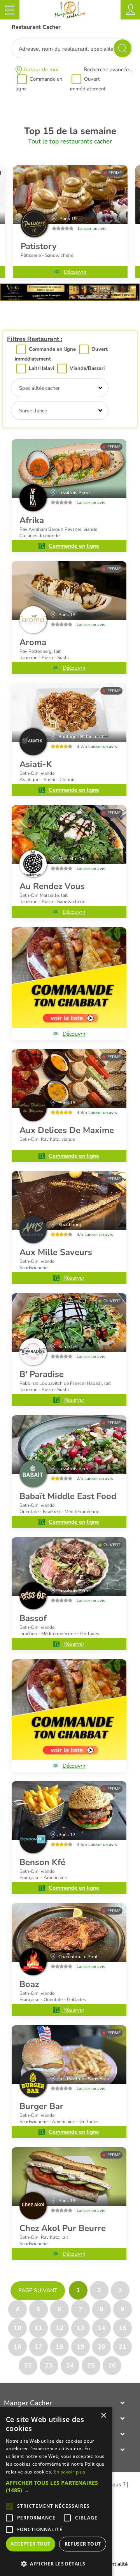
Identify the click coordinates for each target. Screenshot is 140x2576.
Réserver (74, 1278)
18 (59, 2347)
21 (122, 2347)
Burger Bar (41, 2106)
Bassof (33, 1618)
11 (38, 2328)
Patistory (39, 246)
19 (80, 2347)
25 (91, 2366)
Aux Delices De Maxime (67, 1130)
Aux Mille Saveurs (56, 1252)
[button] (56, 2486)
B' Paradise (42, 1374)
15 (122, 2328)
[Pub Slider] (70, 299)
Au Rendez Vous (52, 886)
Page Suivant (38, 2290)
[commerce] (69, 469)
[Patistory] (70, 194)
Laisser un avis (92, 229)
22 (28, 2366)
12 (59, 2328)
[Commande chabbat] (69, 978)
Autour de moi (41, 70)
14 (101, 2328)
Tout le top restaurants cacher (70, 141)
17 (38, 2347)
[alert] (56, 2492)
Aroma (33, 642)
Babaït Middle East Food (68, 1496)
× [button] (103, 2416)
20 (101, 2347)
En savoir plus (69, 2472)
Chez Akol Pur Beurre (63, 2228)
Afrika (32, 520)
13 (80, 2328)
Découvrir (75, 272)
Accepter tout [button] (30, 2544)
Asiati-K (36, 764)
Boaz (29, 1984)
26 (112, 2366)
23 (49, 2366)
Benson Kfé (42, 1862)
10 (17, 2328)
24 (70, 2366)
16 (17, 2347)
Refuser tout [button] (83, 2544)
